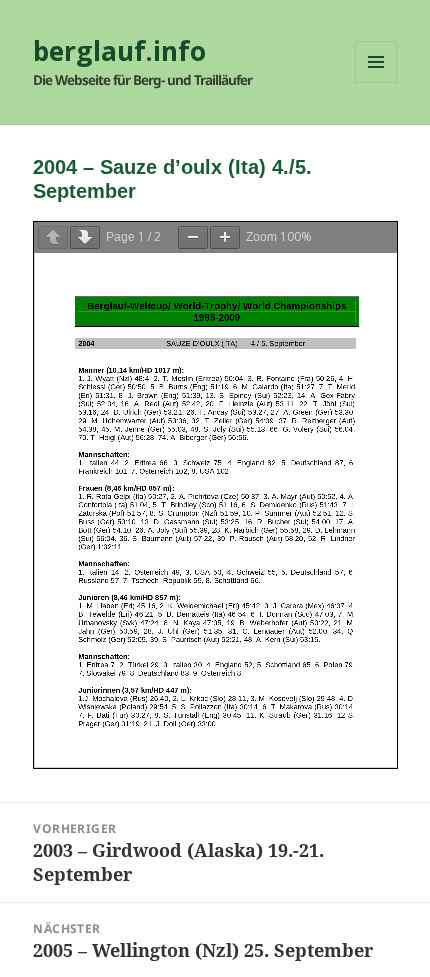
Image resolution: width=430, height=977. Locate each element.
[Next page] (85, 237)
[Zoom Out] (193, 237)
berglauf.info (119, 51)
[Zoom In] (225, 237)
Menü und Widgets (376, 82)
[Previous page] (53, 237)
